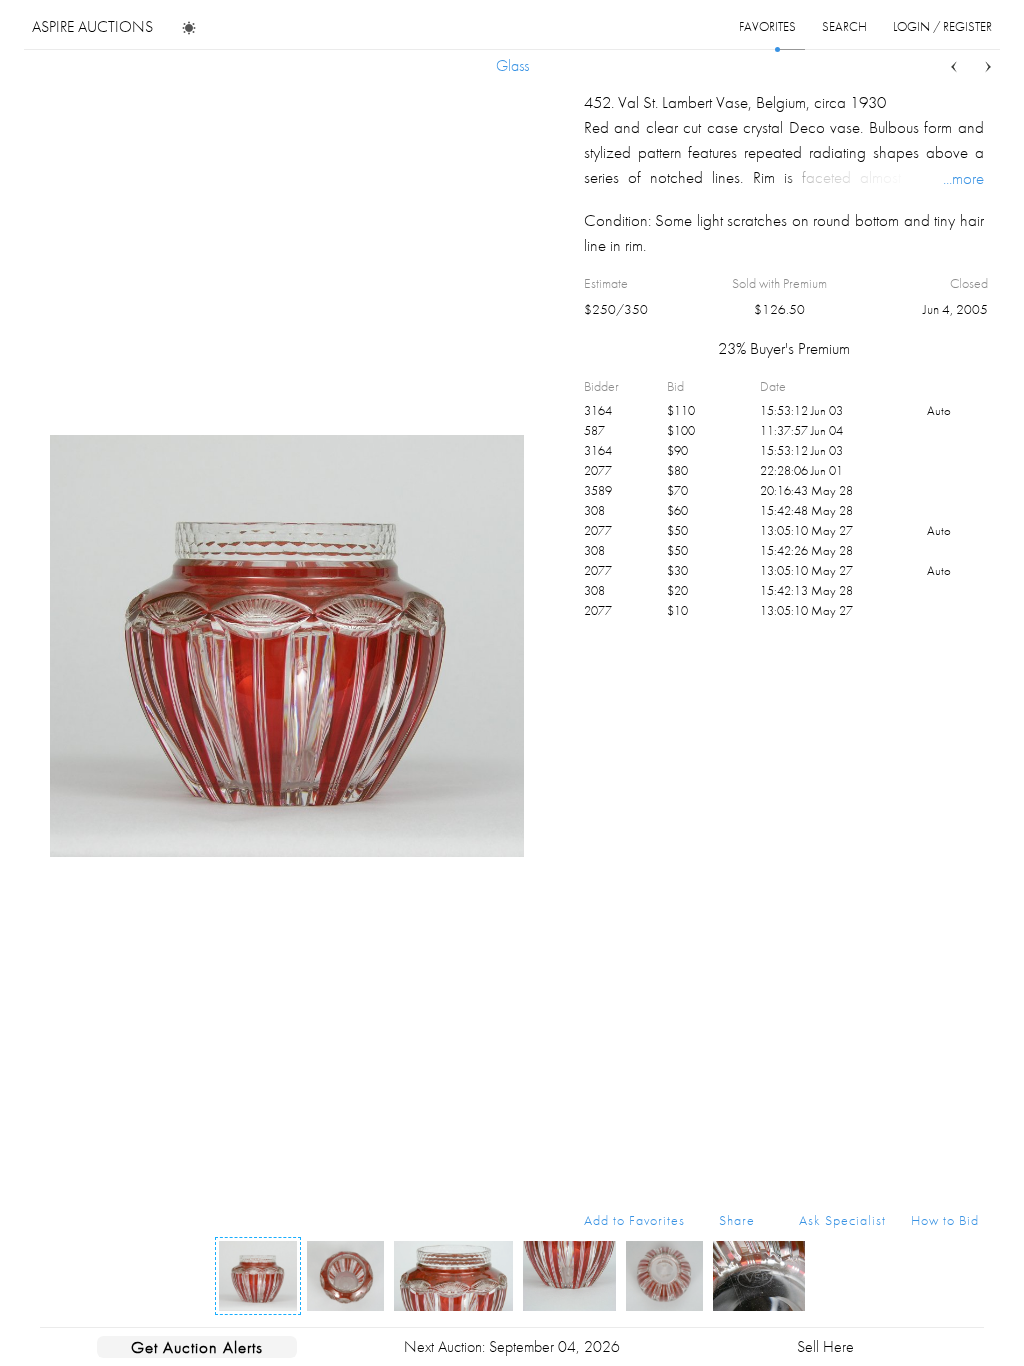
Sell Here (825, 1346)
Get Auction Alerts (197, 1347)
